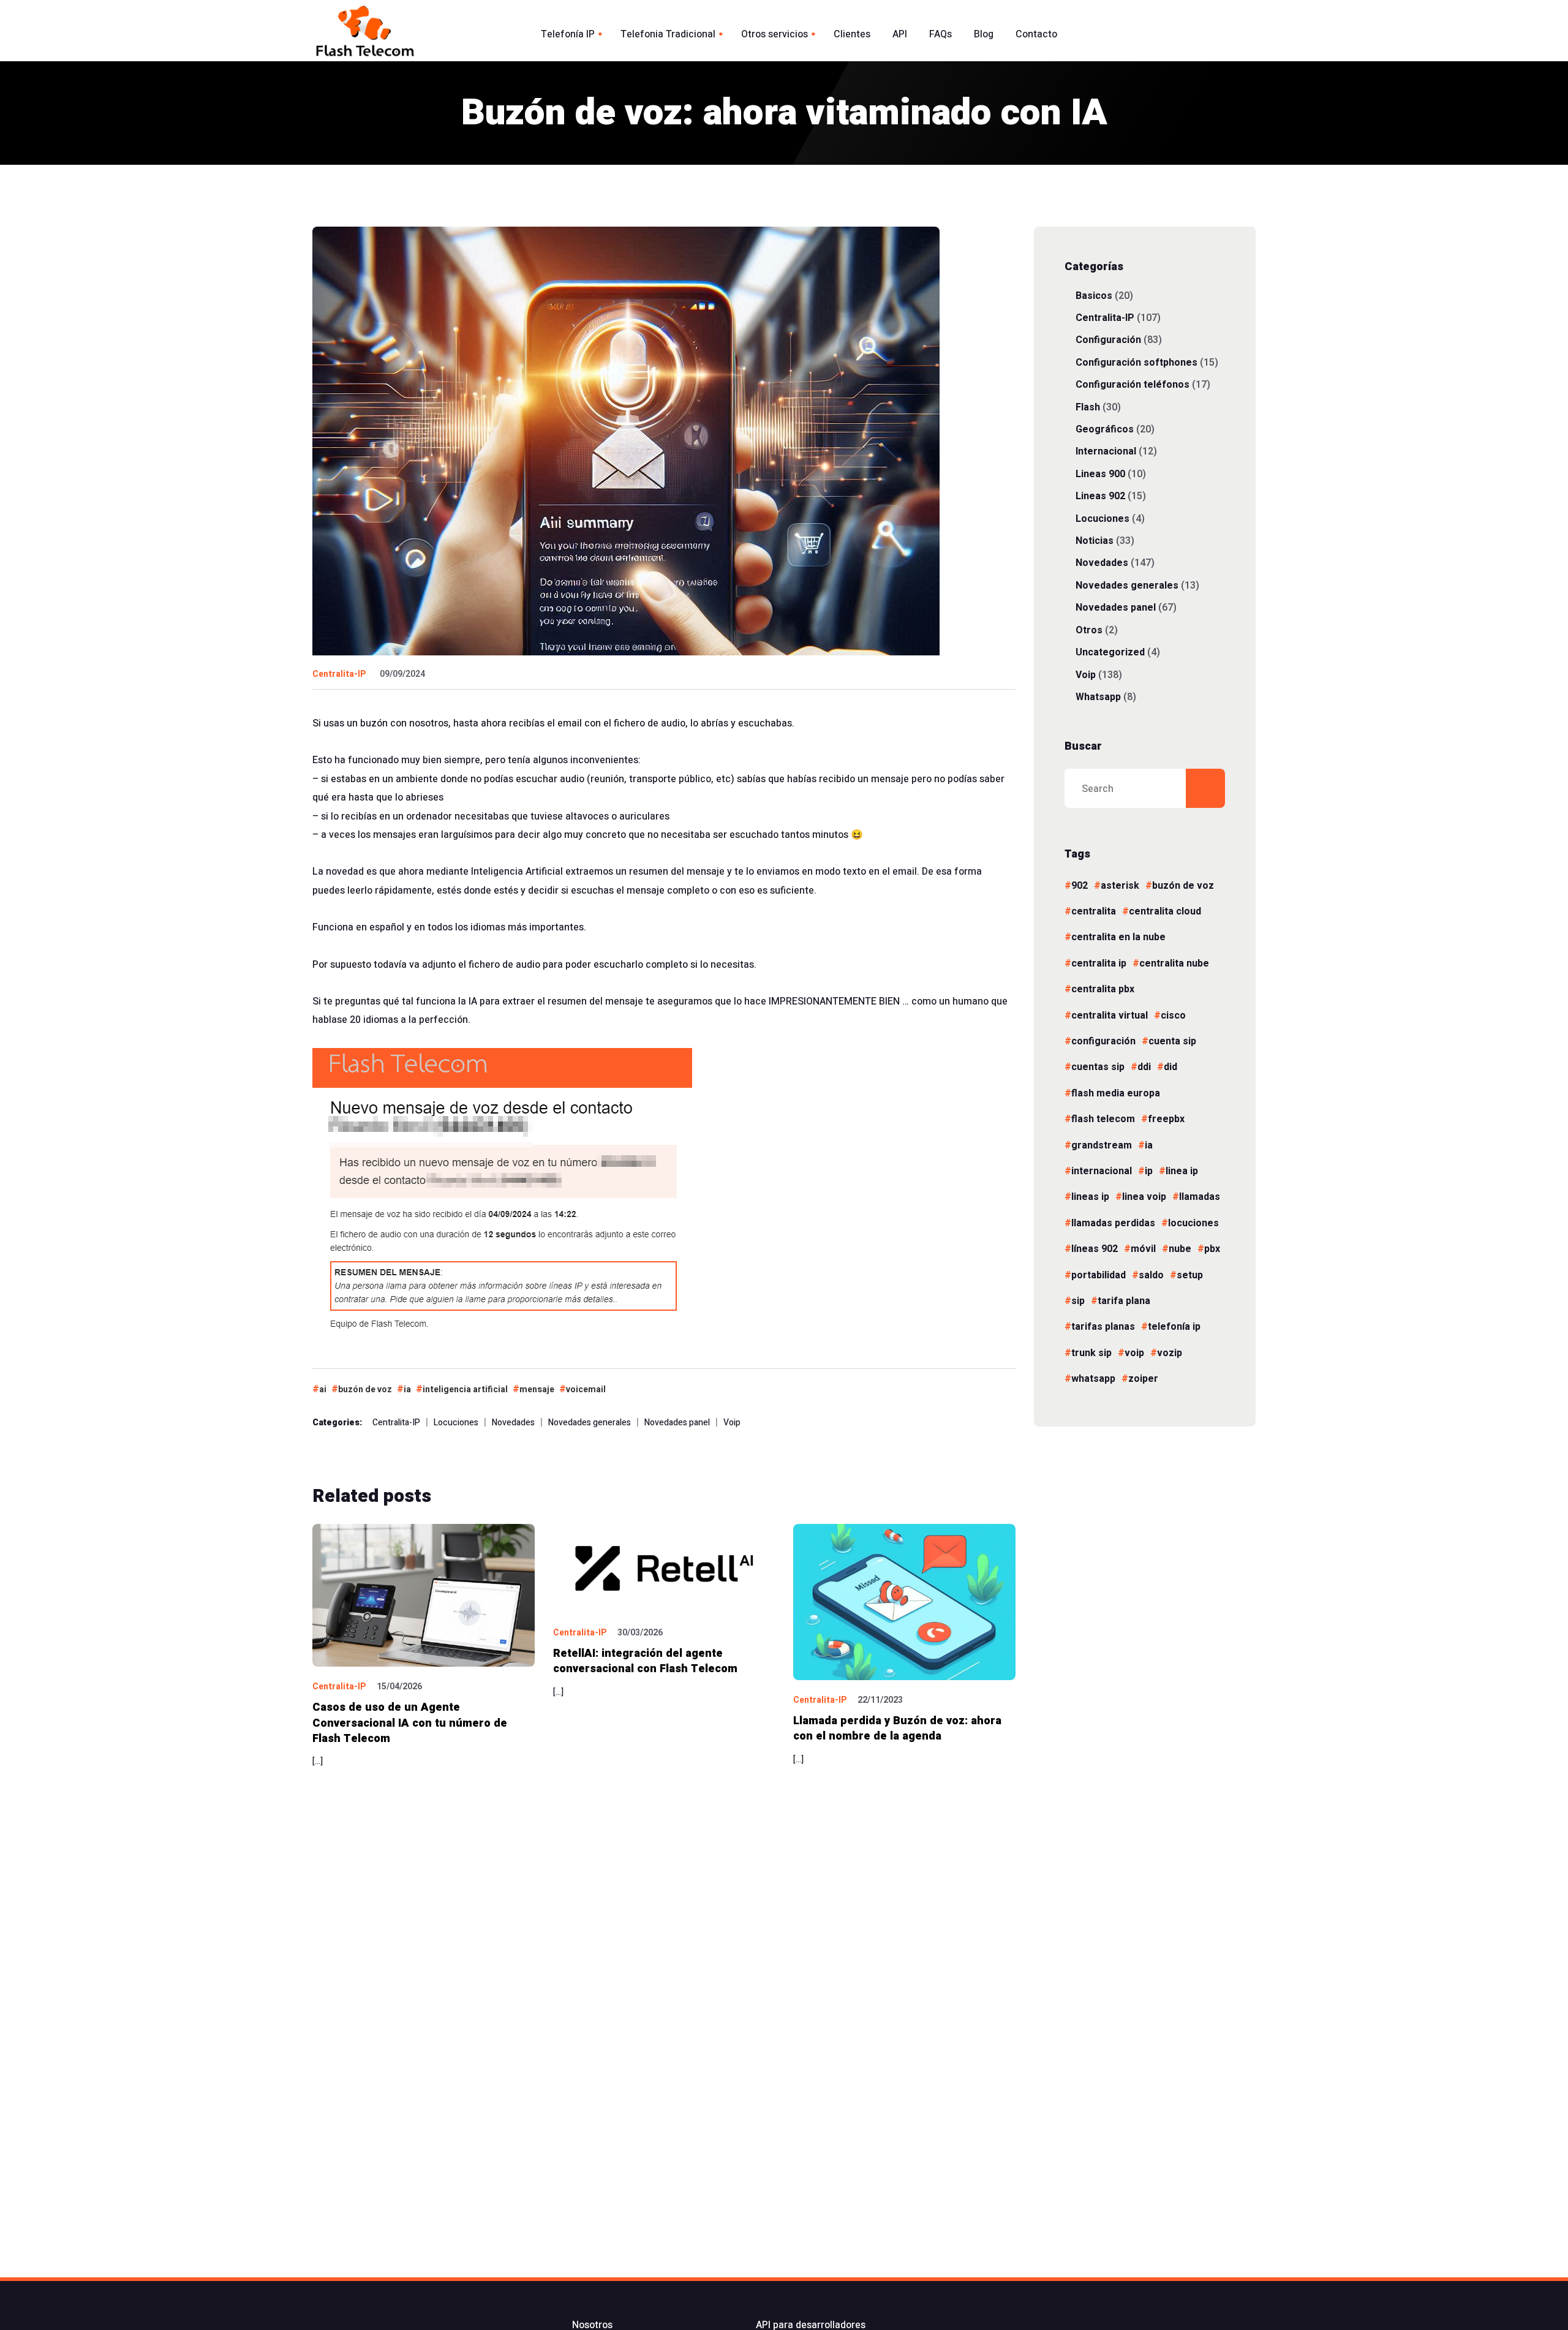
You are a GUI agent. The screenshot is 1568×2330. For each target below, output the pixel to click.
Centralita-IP (339, 674)
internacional (1102, 1171)
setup (1190, 1275)
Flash (1088, 407)
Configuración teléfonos (1133, 384)
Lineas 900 (1100, 474)
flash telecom (1103, 1119)
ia (407, 1389)
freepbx (1166, 1119)
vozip (1170, 1353)
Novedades (513, 1423)
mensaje (537, 1389)
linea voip (1144, 1197)
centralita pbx (1103, 989)
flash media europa (1116, 1093)
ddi (1144, 1067)
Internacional (1106, 451)
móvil (1143, 1249)
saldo (1151, 1275)
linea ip (1182, 1171)
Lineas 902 (1100, 496)
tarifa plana (1124, 1301)
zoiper (1143, 1379)
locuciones (1193, 1223)
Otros (1089, 630)
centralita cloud (1165, 911)
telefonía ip (1174, 1327)
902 (1080, 886)
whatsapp (1093, 1379)
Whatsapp (1098, 697)
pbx (1212, 1249)
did (1170, 1067)
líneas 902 (1095, 1249)
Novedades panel (677, 1423)
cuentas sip (1098, 1067)
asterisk (1120, 886)
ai (323, 1389)
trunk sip (1091, 1353)
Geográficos (1105, 429)
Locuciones (456, 1423)
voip (1134, 1353)
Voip (732, 1423)
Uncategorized (1110, 652)
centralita (1094, 911)
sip (1078, 1301)
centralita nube (1174, 963)
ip (1149, 1171)
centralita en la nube (1118, 937)
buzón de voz (365, 1389)
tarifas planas (1103, 1327)
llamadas (1200, 1197)
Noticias (1095, 541)
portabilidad (1099, 1275)
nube (1180, 1249)
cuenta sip (1172, 1041)
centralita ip (1099, 963)
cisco (1173, 1016)
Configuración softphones (1136, 362)
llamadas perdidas (1113, 1223)
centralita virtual (1110, 1016)
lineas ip (1090, 1197)
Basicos (1094, 296)
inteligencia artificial (465, 1389)
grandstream (1102, 1145)
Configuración (1108, 340)
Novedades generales (590, 1423)
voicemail (586, 1389)
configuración (1103, 1041)
